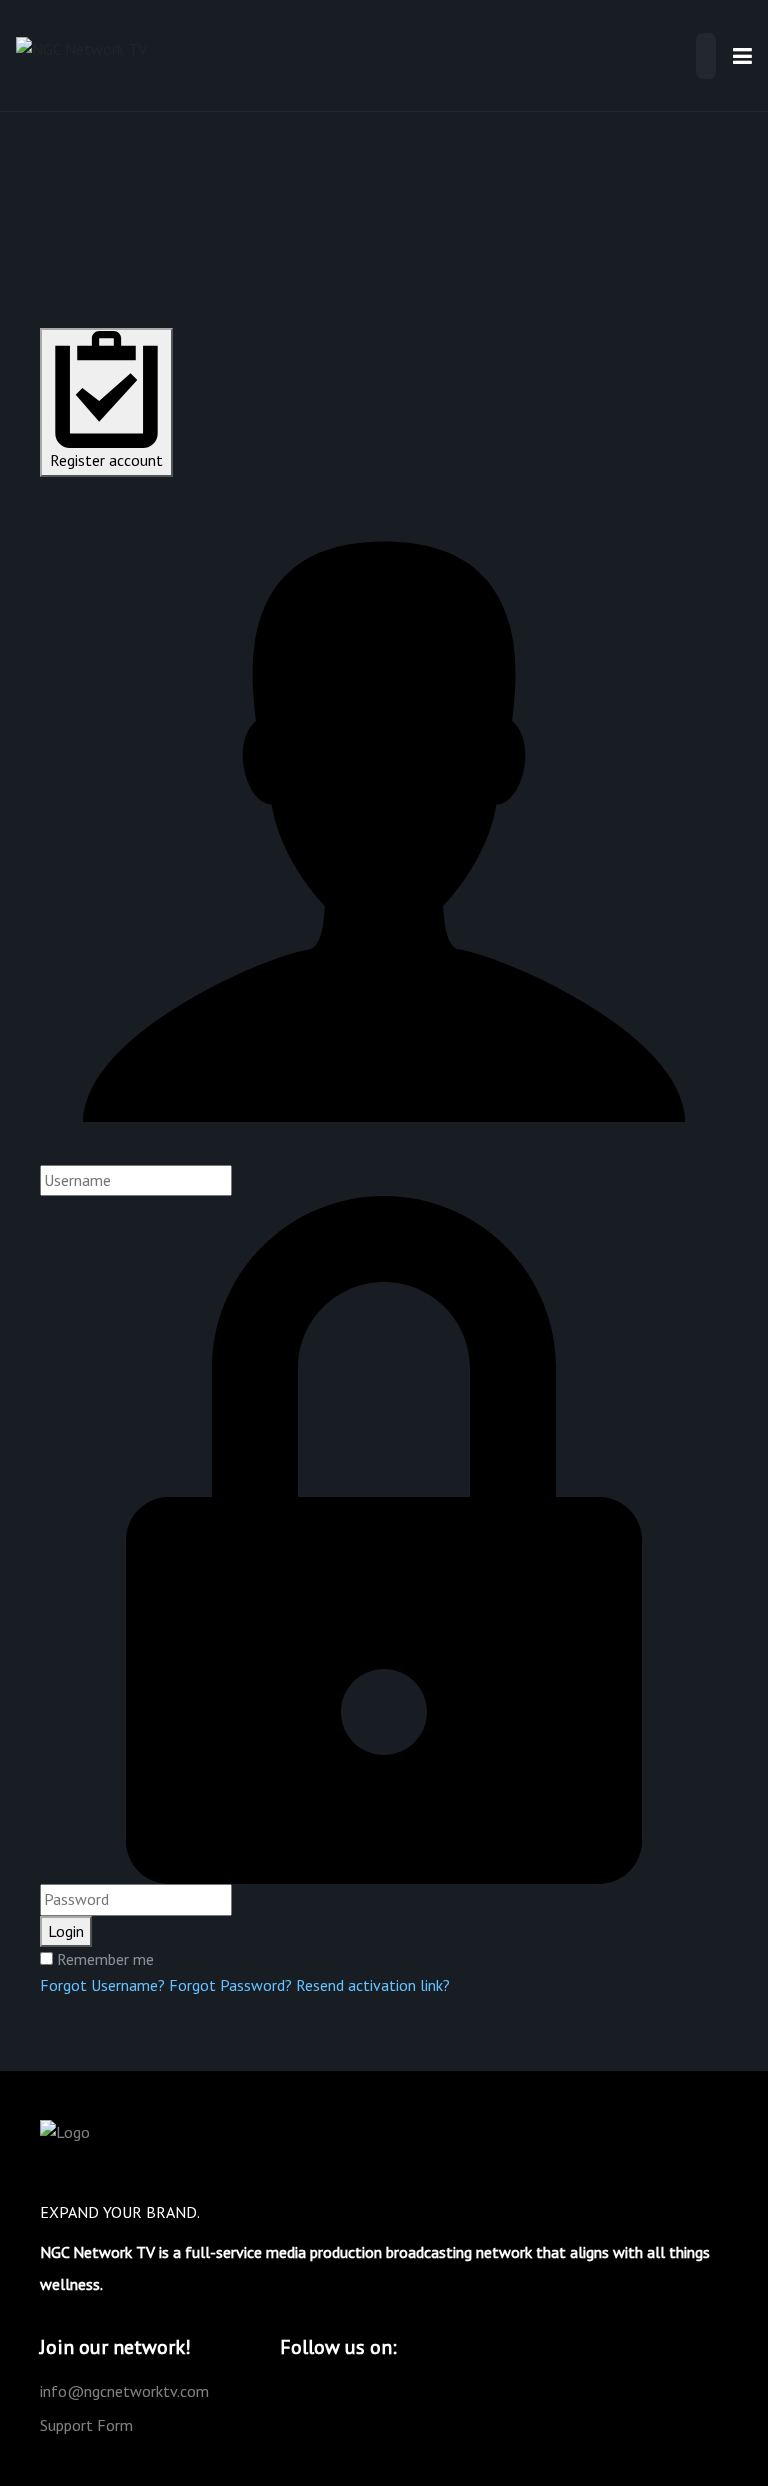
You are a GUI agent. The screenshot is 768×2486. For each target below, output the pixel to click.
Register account (106, 460)
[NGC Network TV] (81, 54)
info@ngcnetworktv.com (124, 2391)
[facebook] (350, 2391)
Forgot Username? (102, 1985)
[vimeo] (318, 2391)
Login (66, 1931)
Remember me (105, 1959)
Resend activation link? (373, 1985)
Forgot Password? (230, 1985)
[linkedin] (414, 2391)
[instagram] (382, 2391)
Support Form (86, 2425)
